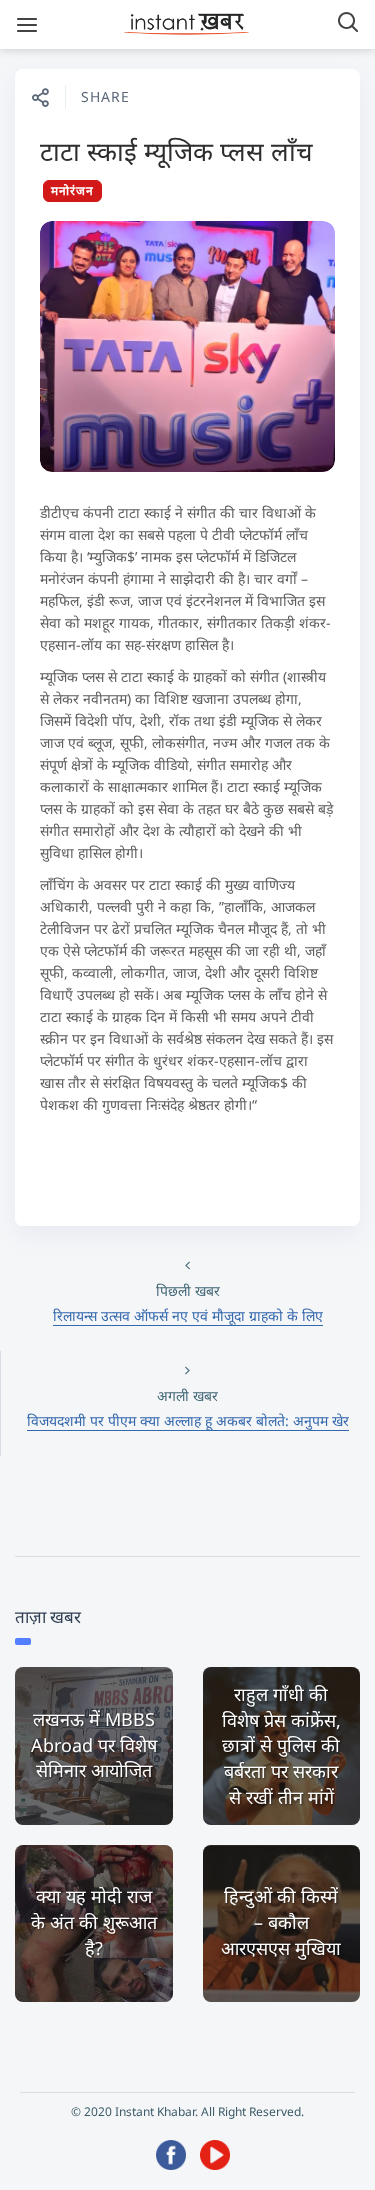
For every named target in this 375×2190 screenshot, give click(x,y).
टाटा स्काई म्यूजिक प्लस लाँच (176, 151)
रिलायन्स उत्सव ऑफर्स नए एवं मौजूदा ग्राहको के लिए (188, 1315)
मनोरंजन (72, 190)
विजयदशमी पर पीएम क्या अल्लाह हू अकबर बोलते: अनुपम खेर (188, 1420)
